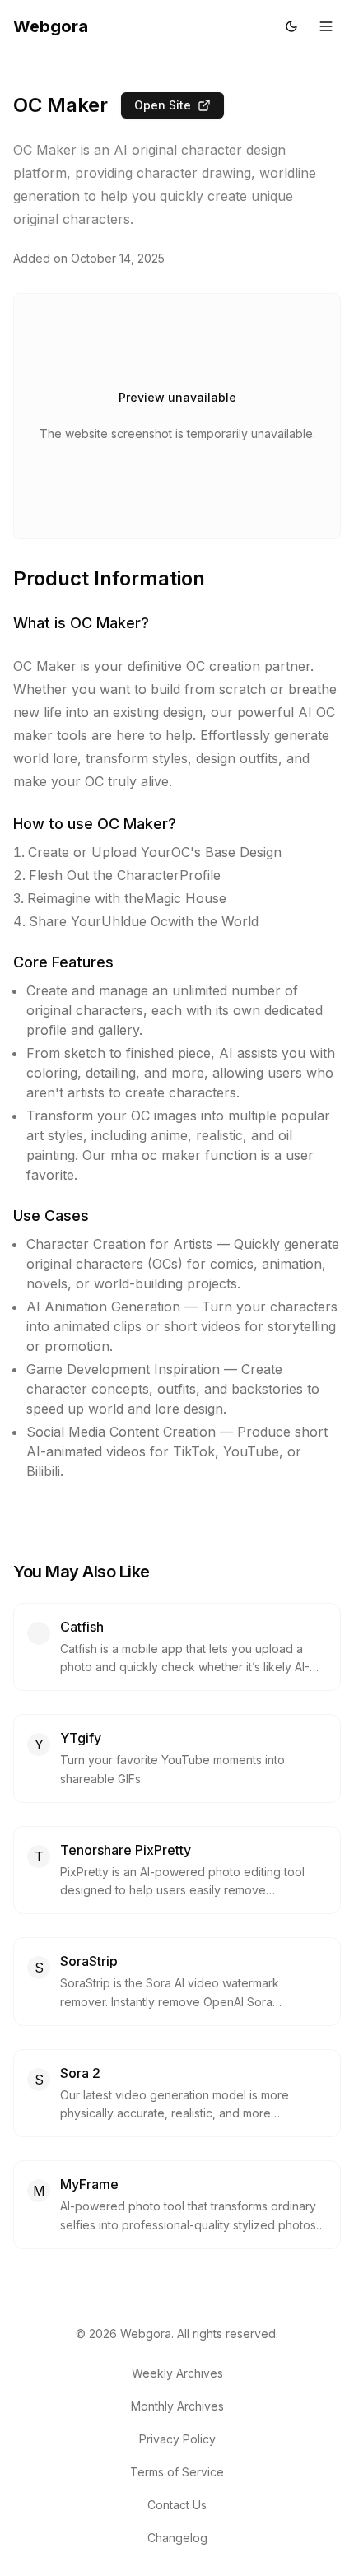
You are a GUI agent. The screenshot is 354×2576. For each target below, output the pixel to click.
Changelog (177, 2538)
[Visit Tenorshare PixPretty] (317, 1850)
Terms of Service (177, 2472)
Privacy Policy (177, 2439)
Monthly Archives (177, 2406)
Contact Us (177, 2505)
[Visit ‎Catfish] (317, 1627)
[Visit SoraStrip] (317, 1961)
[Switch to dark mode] (291, 26)
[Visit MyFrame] (317, 2184)
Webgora (51, 26)
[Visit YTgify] (317, 1738)
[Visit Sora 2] (317, 2073)
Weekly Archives (177, 2373)
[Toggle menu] (326, 26)
